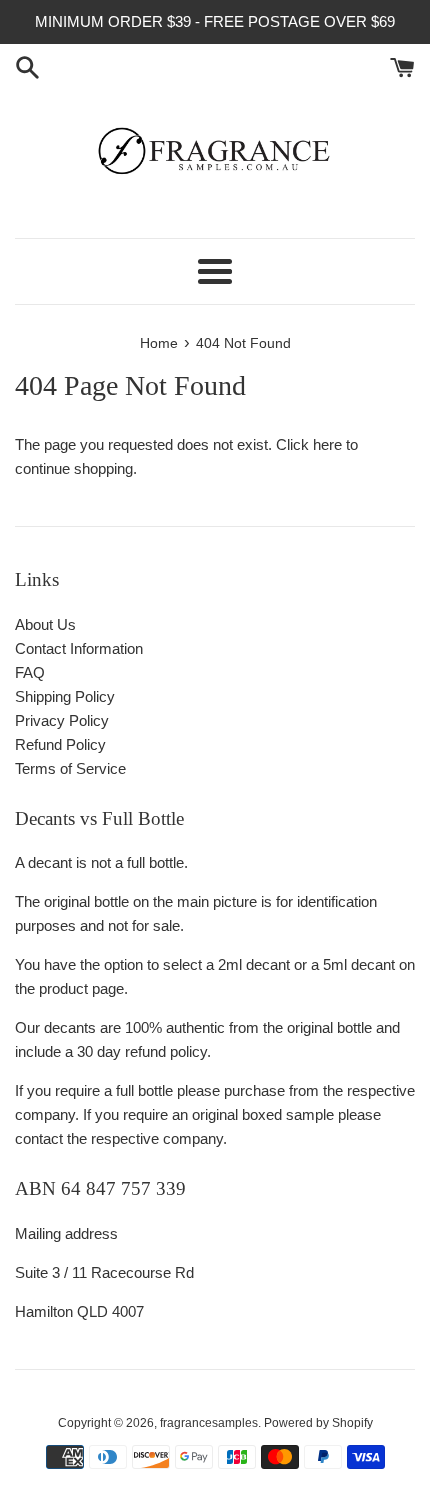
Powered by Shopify (318, 1423)
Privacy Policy (62, 720)
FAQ (30, 672)
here (327, 444)
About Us (45, 624)
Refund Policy (60, 744)
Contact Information (79, 648)
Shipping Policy (65, 696)
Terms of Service (70, 768)
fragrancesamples (209, 1423)
